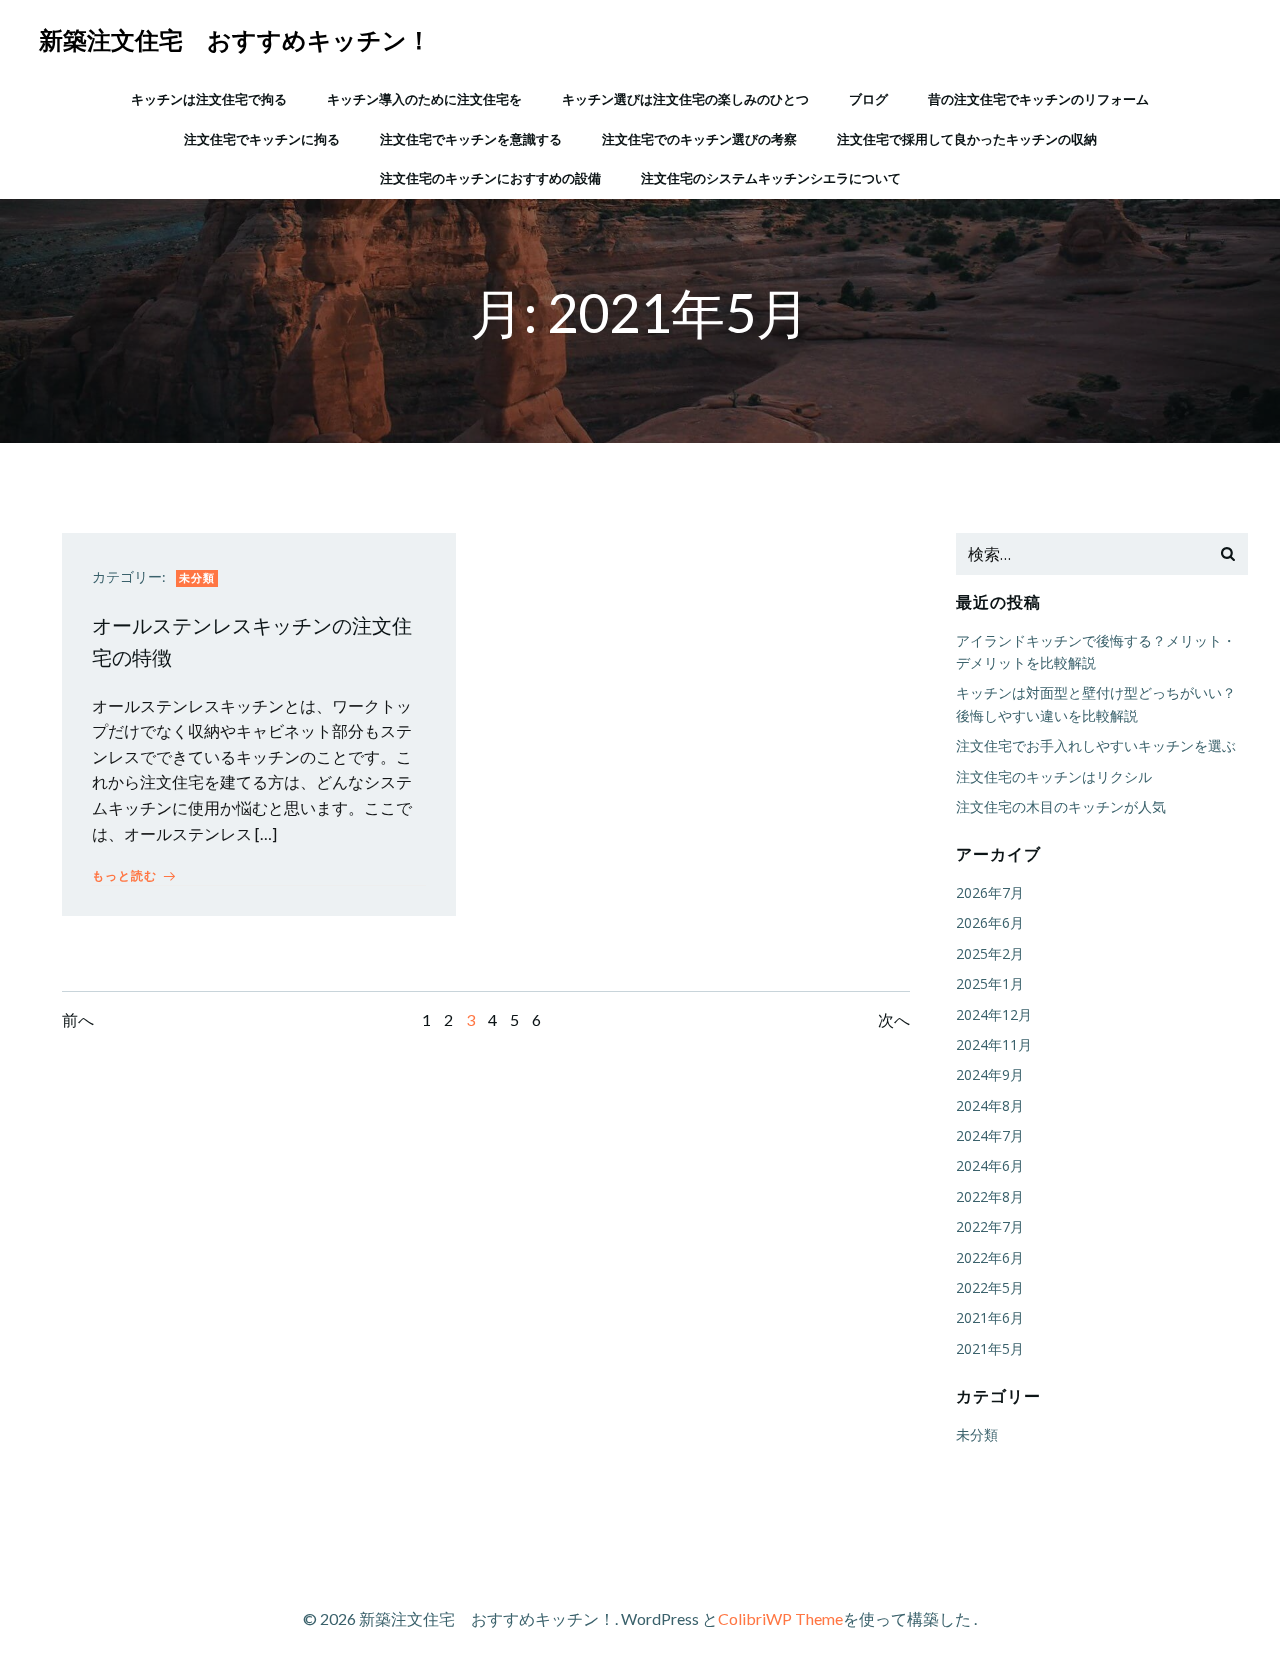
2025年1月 (990, 983)
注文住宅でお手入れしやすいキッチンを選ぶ (1096, 745)
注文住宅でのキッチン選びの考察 (699, 139)
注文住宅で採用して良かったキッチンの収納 (967, 139)
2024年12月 (994, 1014)
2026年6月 (990, 922)
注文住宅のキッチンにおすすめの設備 (490, 178)
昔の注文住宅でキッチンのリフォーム (1038, 99)
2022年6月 (990, 1257)
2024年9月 (990, 1074)
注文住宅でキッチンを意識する (471, 139)
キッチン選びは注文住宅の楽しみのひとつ (685, 99)
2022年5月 (990, 1287)
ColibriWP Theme (780, 1618)
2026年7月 (990, 892)
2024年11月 (994, 1044)
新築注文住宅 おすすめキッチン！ (235, 39)
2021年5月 (990, 1348)
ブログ (868, 99)
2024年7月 (990, 1135)
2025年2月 (990, 953)
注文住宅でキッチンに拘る (262, 139)
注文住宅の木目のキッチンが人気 (1061, 806)
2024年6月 (990, 1165)
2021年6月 (990, 1317)
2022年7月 (990, 1226)
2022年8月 (990, 1196)
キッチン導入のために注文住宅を (424, 99)
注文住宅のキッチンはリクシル (1054, 776)
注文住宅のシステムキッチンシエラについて (771, 178)
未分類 (197, 577)
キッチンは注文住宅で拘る (209, 99)
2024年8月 (990, 1105)
